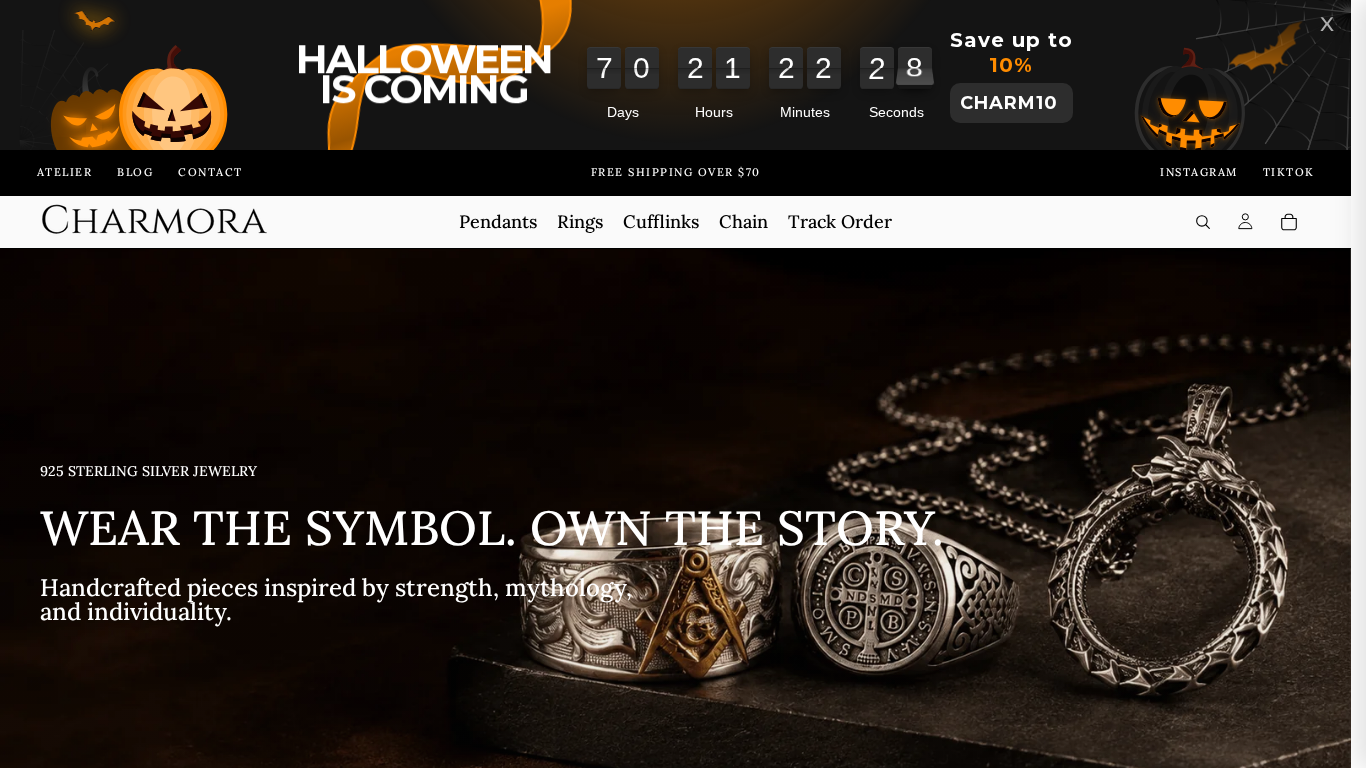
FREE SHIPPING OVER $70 (676, 172)
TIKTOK (1289, 172)
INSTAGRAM (1199, 172)
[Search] (1203, 222)
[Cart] (1289, 222)
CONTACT (210, 172)
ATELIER (65, 172)
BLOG (135, 172)
